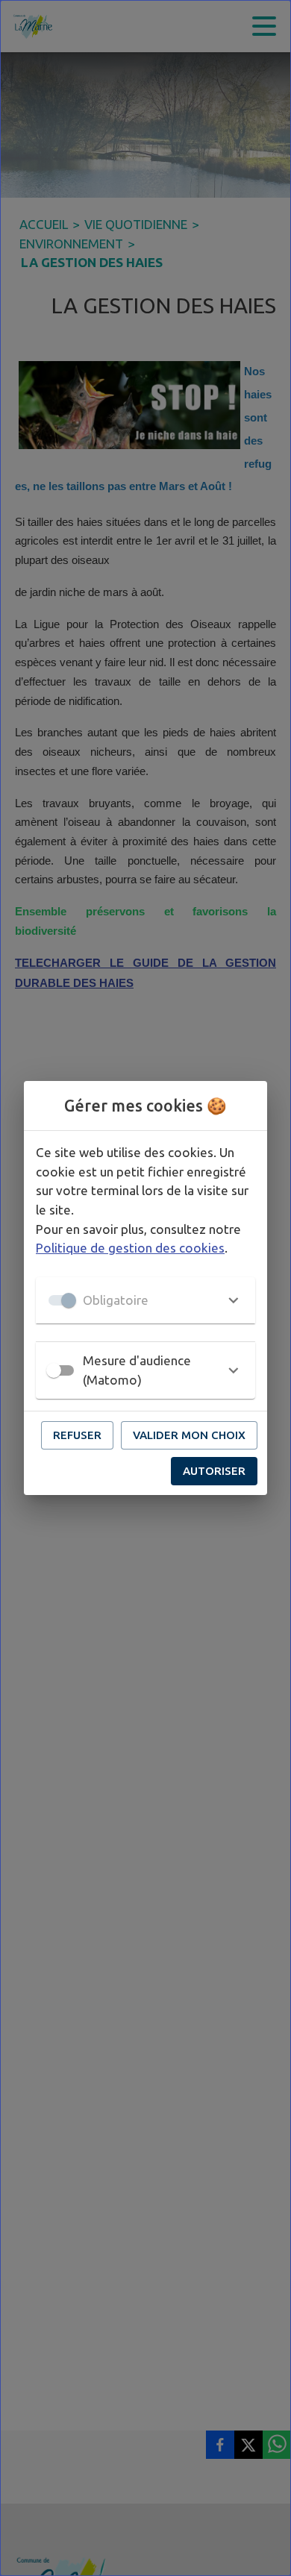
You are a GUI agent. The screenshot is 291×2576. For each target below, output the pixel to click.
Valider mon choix (189, 1435)
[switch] (54, 1370)
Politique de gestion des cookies (130, 1248)
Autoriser (214, 1471)
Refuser (77, 1435)
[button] (145, 1300)
